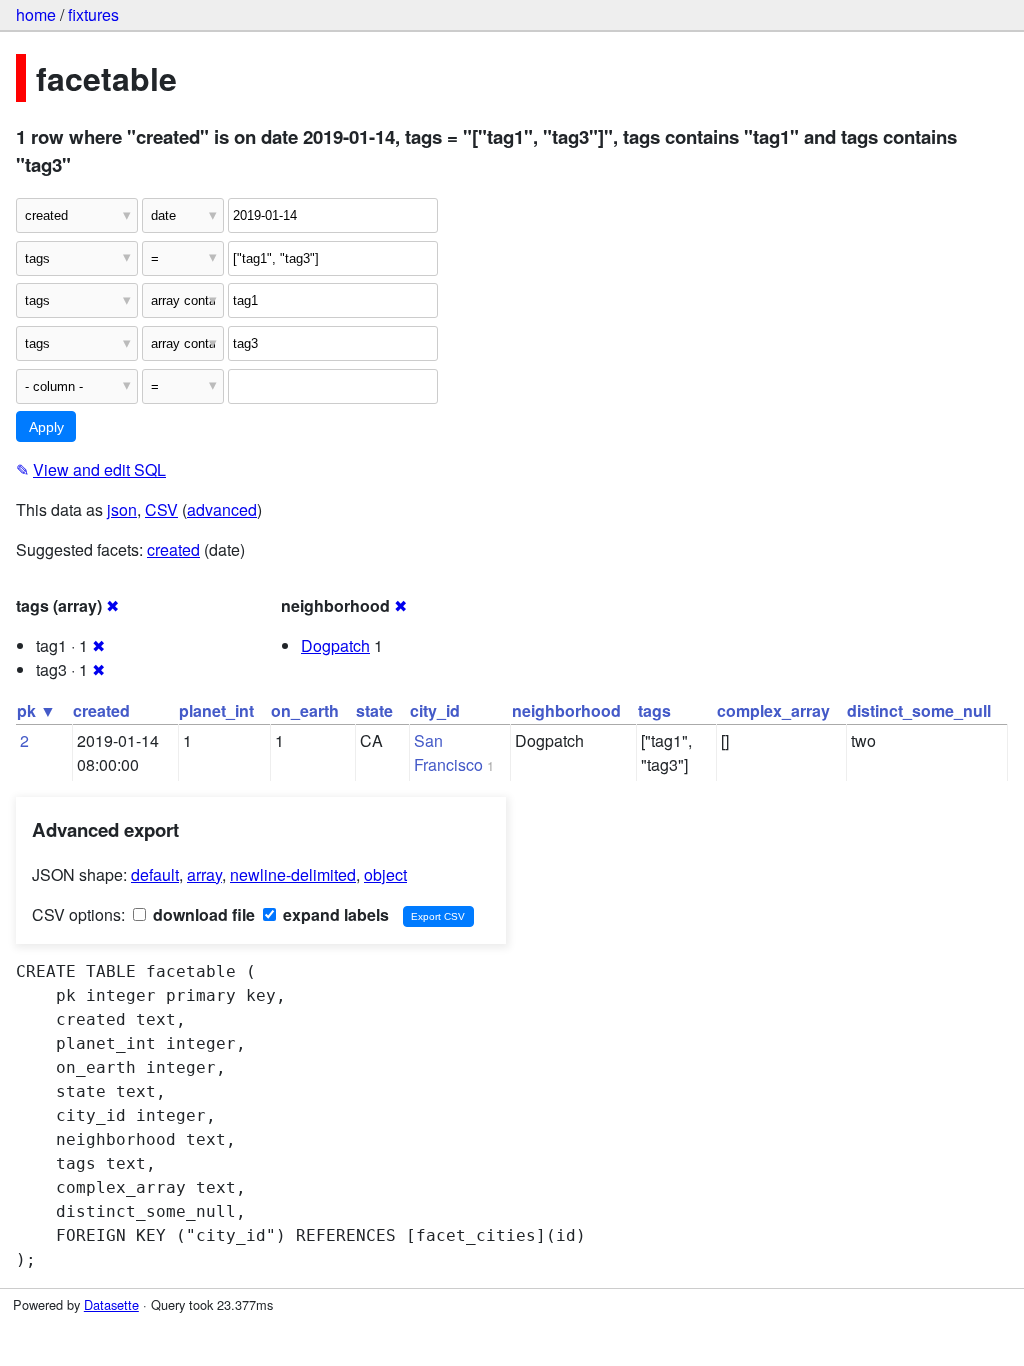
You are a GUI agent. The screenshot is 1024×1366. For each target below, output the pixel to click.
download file (202, 914)
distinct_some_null (919, 710)
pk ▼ (36, 710)
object (385, 874)
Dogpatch (335, 645)
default (155, 874)
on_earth (305, 710)
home (36, 14)
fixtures (93, 14)
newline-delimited (293, 874)
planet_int (216, 710)
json (122, 509)
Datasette (111, 1304)
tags (654, 710)
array (204, 874)
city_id (435, 710)
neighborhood (566, 710)
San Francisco (448, 752)
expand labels (334, 914)
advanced (222, 509)
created (173, 549)
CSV (161, 509)
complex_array (773, 710)
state (374, 710)
